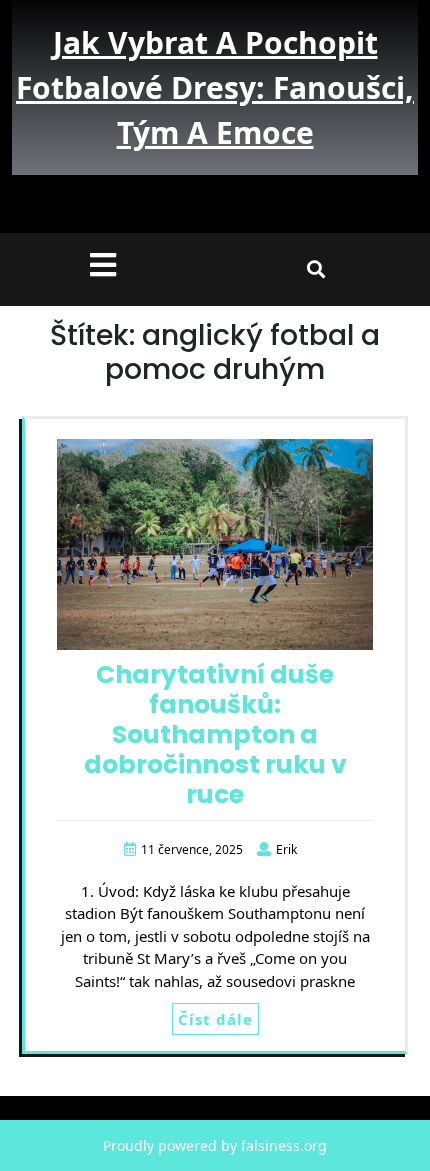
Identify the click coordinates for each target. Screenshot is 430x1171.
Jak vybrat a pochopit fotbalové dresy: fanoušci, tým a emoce (215, 87)
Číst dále (215, 1019)
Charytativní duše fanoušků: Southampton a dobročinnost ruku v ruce (215, 734)
